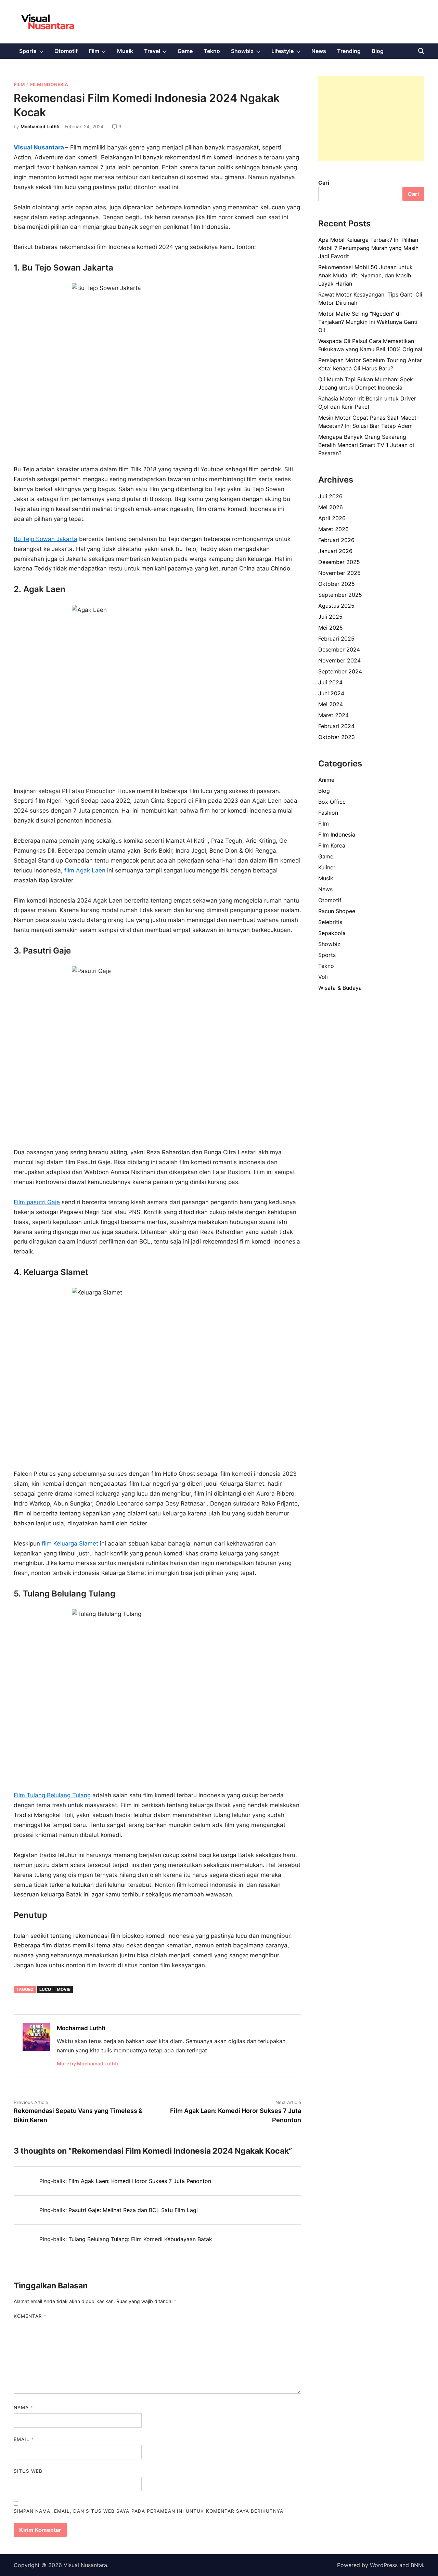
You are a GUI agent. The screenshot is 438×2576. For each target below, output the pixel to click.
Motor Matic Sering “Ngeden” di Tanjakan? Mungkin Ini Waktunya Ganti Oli (368, 322)
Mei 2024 (331, 704)
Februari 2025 (336, 639)
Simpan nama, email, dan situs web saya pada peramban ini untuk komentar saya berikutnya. (150, 2511)
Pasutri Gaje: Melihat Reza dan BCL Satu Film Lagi (133, 2210)
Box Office (332, 802)
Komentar (30, 2316)
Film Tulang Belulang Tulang (52, 1795)
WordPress (384, 2565)
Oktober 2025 (337, 584)
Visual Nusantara (39, 147)
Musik (125, 51)
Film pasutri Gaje (37, 1202)
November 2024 (339, 660)
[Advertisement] (371, 119)
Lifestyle (289, 53)
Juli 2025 (330, 617)
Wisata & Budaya (340, 988)
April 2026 (332, 518)
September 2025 (340, 595)
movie (63, 1989)
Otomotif (66, 51)
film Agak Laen (85, 870)
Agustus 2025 (336, 606)
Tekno (212, 51)
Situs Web (28, 2471)
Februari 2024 (336, 726)
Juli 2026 (330, 496)
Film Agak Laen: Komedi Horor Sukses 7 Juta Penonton (140, 2181)
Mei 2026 (331, 507)
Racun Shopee (337, 911)
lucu (45, 1989)
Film (100, 53)
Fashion (328, 813)
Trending (349, 51)
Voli (323, 977)
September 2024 (340, 671)
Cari (324, 183)
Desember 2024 (339, 649)
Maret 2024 (333, 715)
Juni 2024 (331, 693)
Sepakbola (332, 933)
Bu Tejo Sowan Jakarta (46, 539)
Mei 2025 (331, 628)
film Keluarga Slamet (70, 1543)
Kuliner (327, 867)
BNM (417, 2565)
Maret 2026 (333, 529)
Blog (378, 51)
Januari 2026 (335, 551)
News (319, 51)
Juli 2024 (330, 682)
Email (24, 2439)
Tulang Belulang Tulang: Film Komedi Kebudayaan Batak (140, 2239)
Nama (23, 2407)
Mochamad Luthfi (40, 127)
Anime (326, 780)
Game (185, 51)
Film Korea (332, 845)
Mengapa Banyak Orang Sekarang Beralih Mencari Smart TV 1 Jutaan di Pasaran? (366, 445)
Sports (34, 53)
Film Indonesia (49, 84)
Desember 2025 (339, 562)
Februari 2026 (336, 540)
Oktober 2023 (337, 737)
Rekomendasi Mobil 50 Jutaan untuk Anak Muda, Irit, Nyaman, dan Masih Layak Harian (365, 275)
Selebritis (330, 922)
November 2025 (339, 573)
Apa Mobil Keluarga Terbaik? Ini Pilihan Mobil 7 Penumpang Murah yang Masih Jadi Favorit (368, 248)
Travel (158, 53)
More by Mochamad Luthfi (87, 2064)
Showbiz (248, 53)
